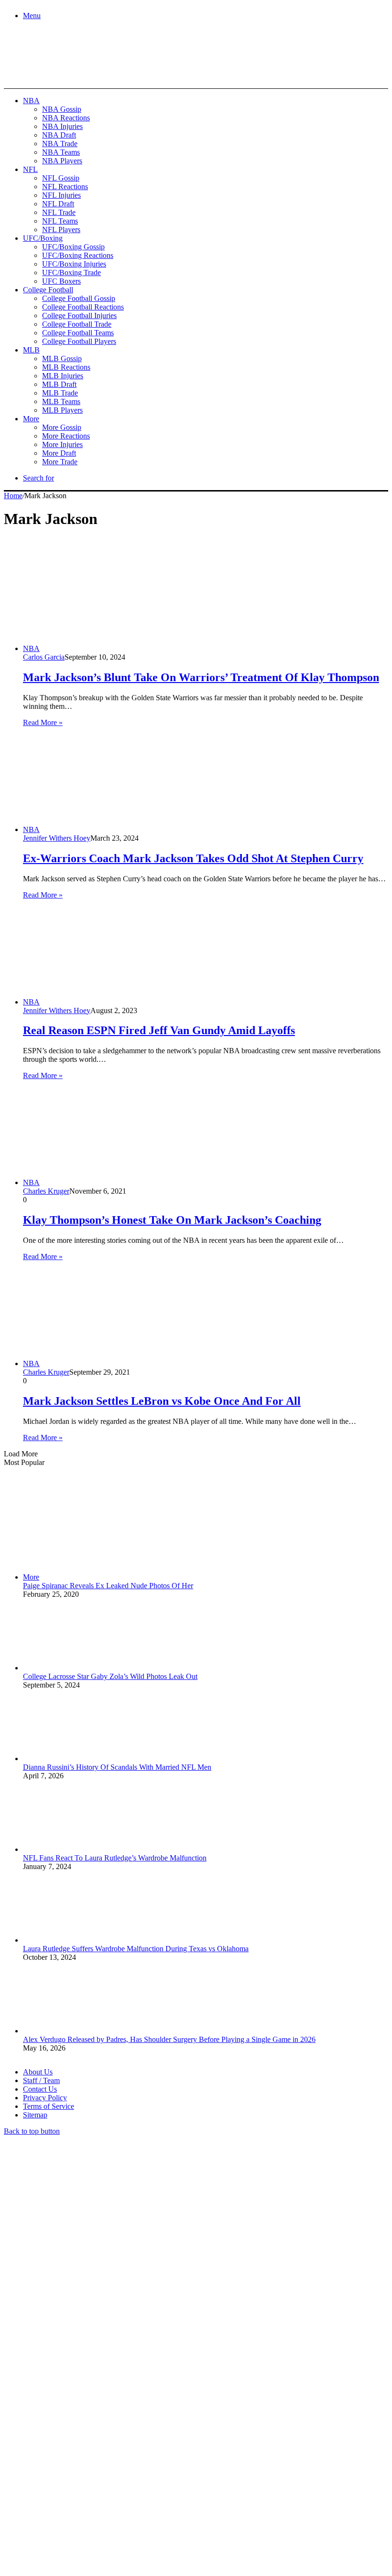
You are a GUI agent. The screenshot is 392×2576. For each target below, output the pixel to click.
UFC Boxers (61, 281)
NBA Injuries (62, 126)
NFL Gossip (61, 178)
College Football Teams (78, 333)
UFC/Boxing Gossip (73, 247)
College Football (48, 290)
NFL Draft (58, 204)
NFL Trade (59, 212)
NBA (31, 101)
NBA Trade (60, 144)
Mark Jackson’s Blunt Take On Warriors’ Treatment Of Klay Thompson (201, 677)
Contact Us (40, 2089)
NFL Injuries (61, 195)
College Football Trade (77, 324)
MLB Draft (59, 384)
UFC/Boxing (43, 238)
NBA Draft (59, 135)
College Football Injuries (79, 315)
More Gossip (62, 427)
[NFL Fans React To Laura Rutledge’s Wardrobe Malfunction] (76, 1849)
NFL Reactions (65, 187)
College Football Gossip (79, 298)
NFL (30, 169)
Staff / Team (41, 2080)
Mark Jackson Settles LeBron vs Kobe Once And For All (162, 1401)
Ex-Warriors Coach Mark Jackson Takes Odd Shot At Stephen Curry (193, 858)
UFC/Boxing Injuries (74, 264)
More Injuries (62, 444)
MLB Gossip (62, 358)
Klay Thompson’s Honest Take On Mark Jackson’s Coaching (172, 1220)
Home (13, 496)
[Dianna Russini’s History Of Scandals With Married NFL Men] (76, 1758)
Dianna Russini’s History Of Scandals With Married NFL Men (117, 1767)
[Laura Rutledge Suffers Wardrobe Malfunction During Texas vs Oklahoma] (76, 1940)
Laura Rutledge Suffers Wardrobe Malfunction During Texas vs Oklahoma (136, 1949)
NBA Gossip (62, 109)
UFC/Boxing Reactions (78, 255)
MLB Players (62, 410)
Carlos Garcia (44, 657)
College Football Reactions (83, 307)
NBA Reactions (66, 118)
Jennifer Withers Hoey (57, 838)
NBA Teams (61, 152)
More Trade (60, 462)
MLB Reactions (66, 367)
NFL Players (61, 230)
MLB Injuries (63, 376)
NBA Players (62, 161)
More (31, 419)
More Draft (59, 453)
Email (130, 2472)
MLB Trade (60, 393)
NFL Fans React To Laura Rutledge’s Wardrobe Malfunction (115, 1858)
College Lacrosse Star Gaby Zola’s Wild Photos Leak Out (110, 1676)
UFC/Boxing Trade (71, 273)
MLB (31, 350)
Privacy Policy (45, 2098)
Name (63, 2472)
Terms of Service (49, 2106)
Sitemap (35, 2115)
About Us (38, 2072)
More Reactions (66, 436)
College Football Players (79, 341)
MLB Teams (61, 401)
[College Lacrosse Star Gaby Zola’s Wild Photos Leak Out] (76, 1668)
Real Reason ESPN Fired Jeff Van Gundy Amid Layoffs (159, 1030)
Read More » (43, 722)
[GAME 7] (47, 72)
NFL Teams (60, 221)
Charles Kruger (46, 1191)
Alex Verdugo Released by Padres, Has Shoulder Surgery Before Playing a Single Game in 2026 (169, 2039)
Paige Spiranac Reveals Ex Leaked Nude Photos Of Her (108, 1586)
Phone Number (211, 2472)
